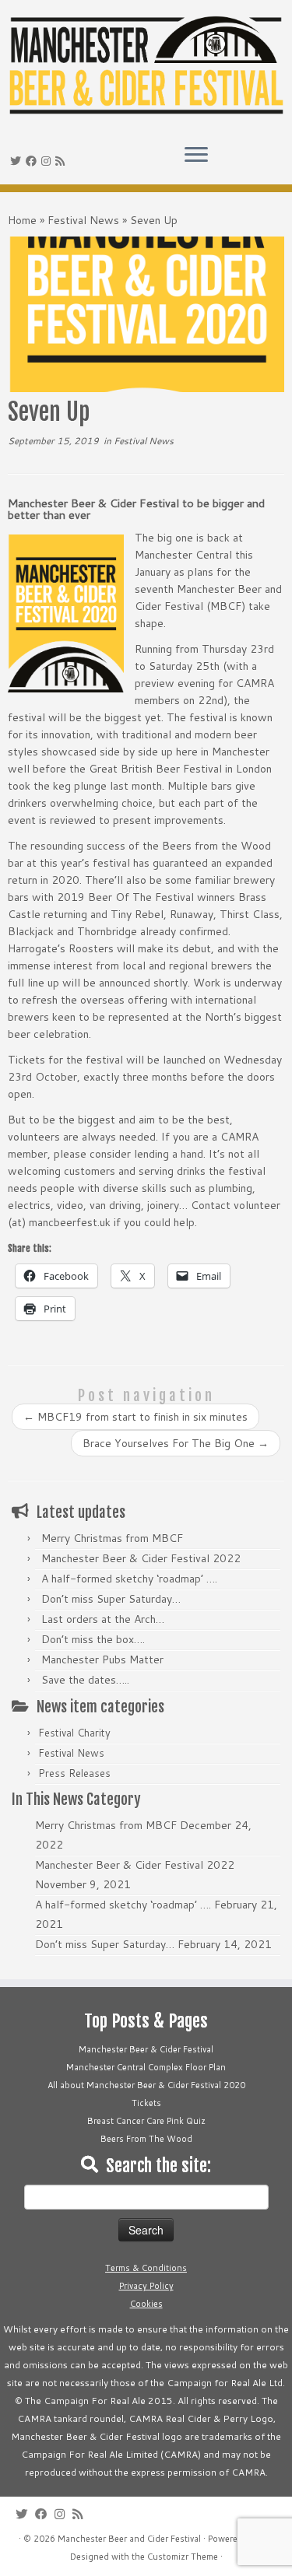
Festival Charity (74, 1733)
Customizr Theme (183, 2557)
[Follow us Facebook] (33, 161)
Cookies (146, 2304)
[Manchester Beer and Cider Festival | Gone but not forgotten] (146, 66)
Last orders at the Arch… (103, 1619)
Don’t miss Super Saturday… (111, 1599)
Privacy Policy (146, 2286)
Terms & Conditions (146, 2268)
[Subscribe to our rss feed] (62, 161)
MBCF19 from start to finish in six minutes (135, 1417)
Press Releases (74, 1773)
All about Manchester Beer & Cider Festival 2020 (146, 2085)
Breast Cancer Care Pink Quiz (146, 2121)
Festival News (83, 220)
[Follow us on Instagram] (48, 161)
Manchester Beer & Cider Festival (146, 2049)
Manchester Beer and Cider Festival (129, 2539)
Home (22, 220)
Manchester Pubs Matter (102, 1660)
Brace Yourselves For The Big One (176, 1443)
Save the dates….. (85, 1680)
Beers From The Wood (146, 2139)
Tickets (146, 2103)
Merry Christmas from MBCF (112, 1538)
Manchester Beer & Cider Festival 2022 (141, 1558)
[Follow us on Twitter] (18, 161)
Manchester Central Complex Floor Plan (146, 2067)
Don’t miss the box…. (93, 1639)
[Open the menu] (196, 156)
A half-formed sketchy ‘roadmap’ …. (129, 1579)
